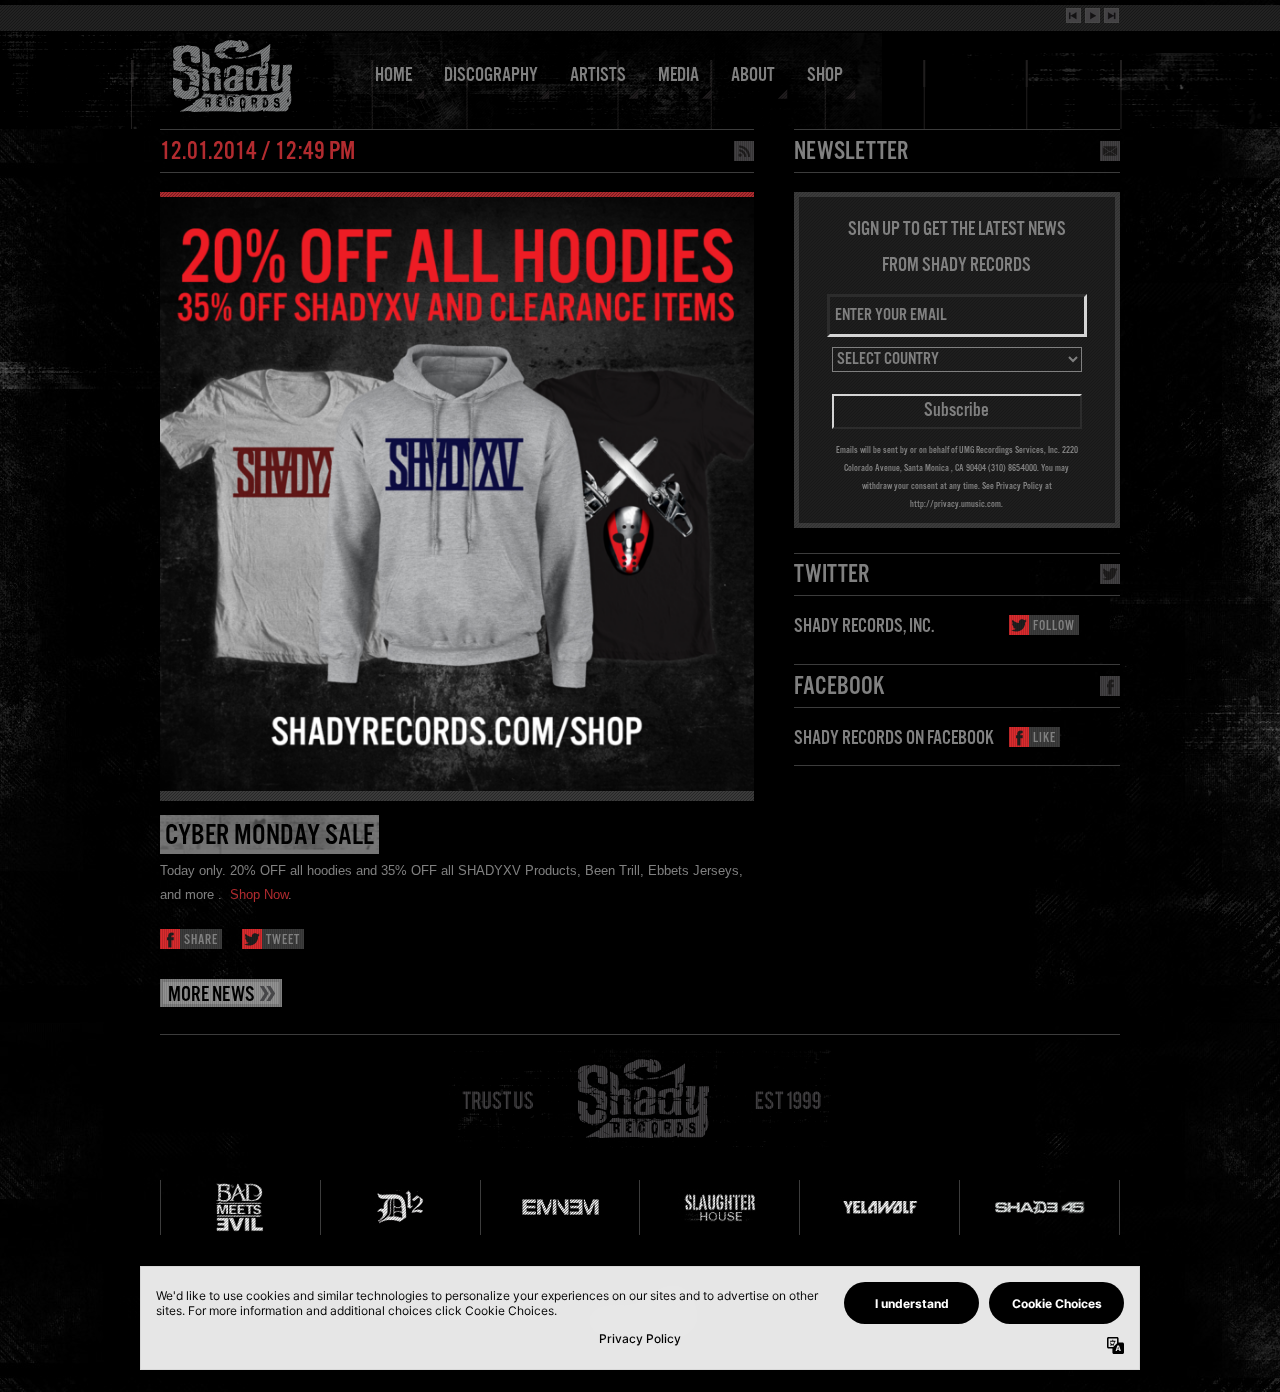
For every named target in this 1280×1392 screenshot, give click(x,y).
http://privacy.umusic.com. (956, 504)
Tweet (283, 940)
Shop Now (259, 894)
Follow (1054, 626)
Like (1044, 738)
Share (201, 940)
